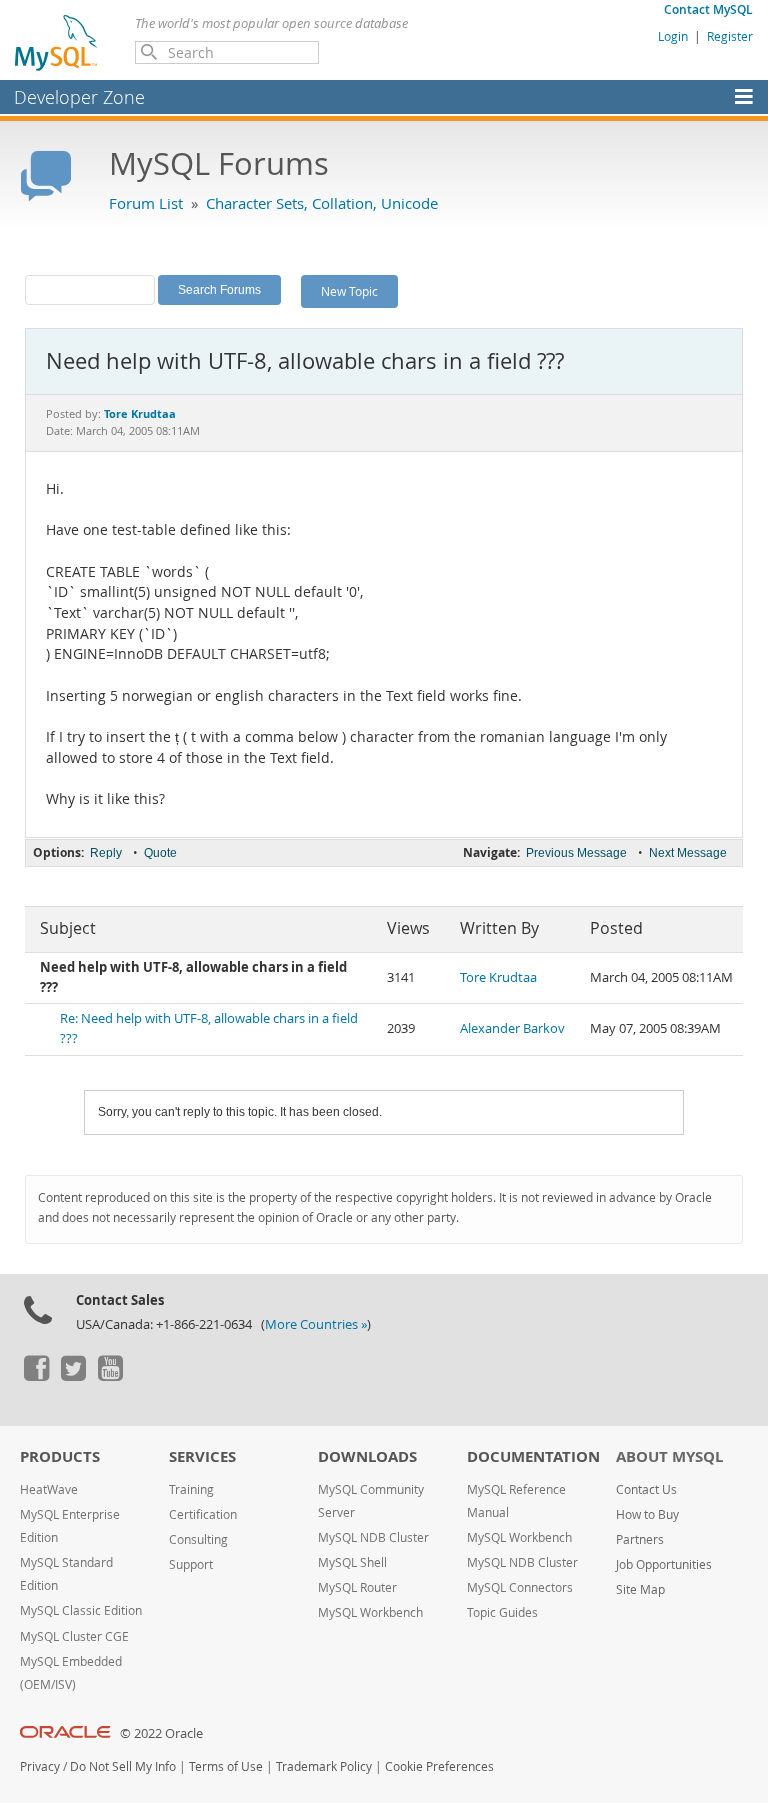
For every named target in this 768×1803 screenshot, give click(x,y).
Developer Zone (79, 97)
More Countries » (316, 1324)
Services (202, 1456)
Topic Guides (502, 1612)
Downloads (367, 1456)
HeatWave (49, 1489)
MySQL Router (357, 1587)
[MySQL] (57, 42)
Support (191, 1564)
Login (673, 36)
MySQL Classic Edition (81, 1610)
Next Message (688, 853)
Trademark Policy (324, 1766)
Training (191, 1489)
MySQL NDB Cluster (373, 1537)
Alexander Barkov (512, 1028)
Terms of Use (226, 1766)
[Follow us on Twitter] (73, 1376)
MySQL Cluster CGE (74, 1636)
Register (730, 36)
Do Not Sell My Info (123, 1766)
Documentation (533, 1456)
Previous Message (576, 853)
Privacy (40, 1766)
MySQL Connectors (520, 1587)
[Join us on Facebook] (36, 1376)
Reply (106, 853)
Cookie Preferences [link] (439, 1766)
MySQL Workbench (370, 1612)
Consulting (198, 1539)
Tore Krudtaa (498, 977)
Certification (203, 1514)
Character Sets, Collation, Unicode (322, 203)
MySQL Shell (352, 1562)
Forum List (146, 203)
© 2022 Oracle (161, 1733)
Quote (160, 853)
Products (60, 1456)
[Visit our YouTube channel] (110, 1376)
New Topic (349, 291)
